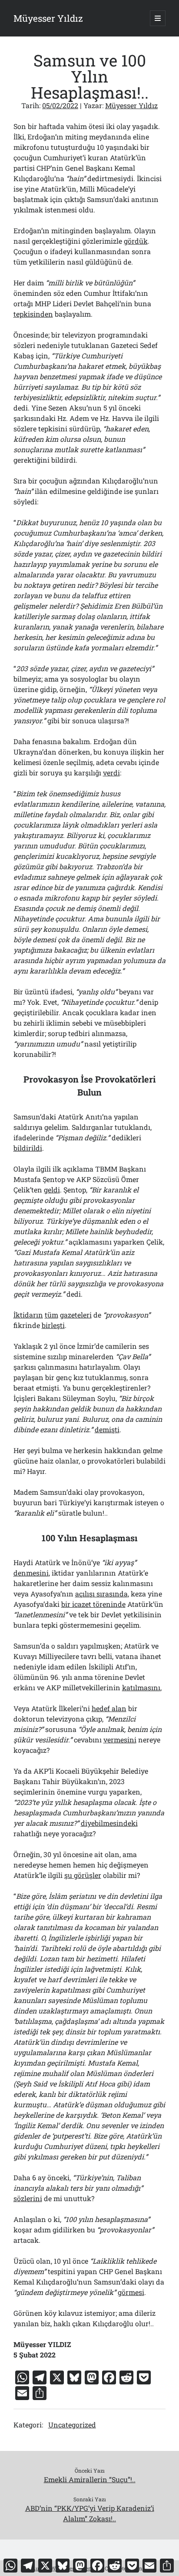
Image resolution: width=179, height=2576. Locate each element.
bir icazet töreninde (93, 1604)
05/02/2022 (60, 105)
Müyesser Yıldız (48, 18)
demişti (107, 1429)
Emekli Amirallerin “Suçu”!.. (90, 2479)
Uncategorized (72, 2425)
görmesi (131, 2292)
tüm (51, 1315)
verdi (111, 773)
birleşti (53, 1325)
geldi (52, 1190)
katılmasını (141, 1687)
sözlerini (28, 2198)
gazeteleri (76, 1315)
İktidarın (28, 1315)
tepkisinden (33, 314)
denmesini (31, 1573)
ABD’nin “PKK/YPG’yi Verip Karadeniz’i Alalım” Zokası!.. (90, 2513)
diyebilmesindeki (109, 1823)
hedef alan (109, 1708)
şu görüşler (83, 1875)
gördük (136, 241)
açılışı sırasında (101, 1594)
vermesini (120, 1740)
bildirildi (28, 1148)
